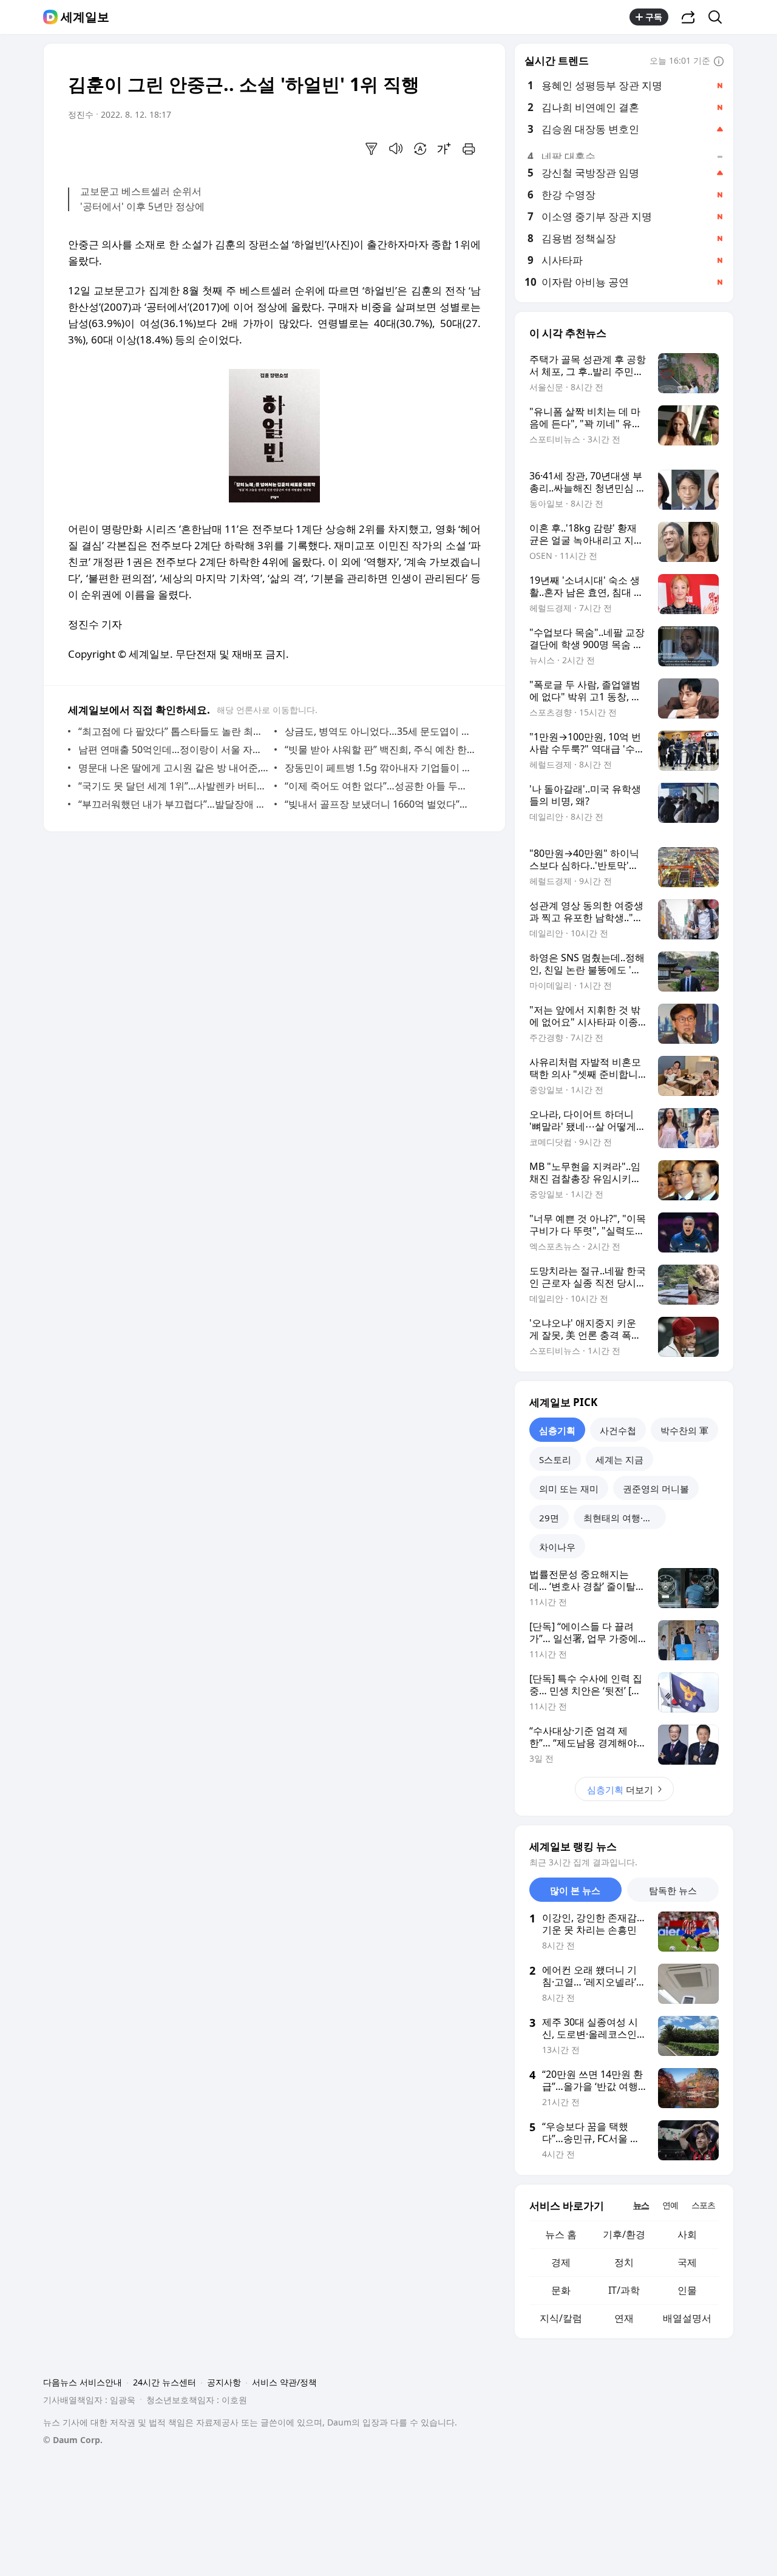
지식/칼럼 (561, 2318)
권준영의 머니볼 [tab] (656, 1489)
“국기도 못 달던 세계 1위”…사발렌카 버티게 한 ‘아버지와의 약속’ (173, 786)
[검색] (719, 17)
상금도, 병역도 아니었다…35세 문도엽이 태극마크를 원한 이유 (380, 731)
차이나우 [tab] (557, 1547)
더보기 (620, 1790)
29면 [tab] (549, 1518)
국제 (687, 2262)
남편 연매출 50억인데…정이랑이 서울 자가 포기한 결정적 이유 (173, 749)
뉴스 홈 (561, 2234)
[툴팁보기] (719, 62)
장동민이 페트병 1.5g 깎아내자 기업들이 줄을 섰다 (380, 768)
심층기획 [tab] (557, 1430)
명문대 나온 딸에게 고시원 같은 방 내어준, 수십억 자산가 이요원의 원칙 (173, 768)
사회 (687, 2234)
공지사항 (224, 2382)
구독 (654, 17)
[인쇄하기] (469, 149)
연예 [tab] (670, 2205)
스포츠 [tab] (703, 2205)
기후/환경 (624, 2234)
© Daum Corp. (73, 2440)
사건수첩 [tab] (618, 1430)
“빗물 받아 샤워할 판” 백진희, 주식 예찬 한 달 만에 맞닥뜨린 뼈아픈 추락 (380, 749)
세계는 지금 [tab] (619, 1459)
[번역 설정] (420, 149)
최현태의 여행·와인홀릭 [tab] (625, 1518)
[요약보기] (372, 149)
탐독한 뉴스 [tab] (673, 1890)
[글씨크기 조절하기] (444, 149)
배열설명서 (687, 2318)
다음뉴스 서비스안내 (83, 2382)
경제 (561, 2262)
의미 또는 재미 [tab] (569, 1489)
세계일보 (85, 17)
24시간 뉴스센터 (165, 2382)
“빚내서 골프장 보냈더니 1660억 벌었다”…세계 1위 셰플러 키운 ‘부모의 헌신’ (380, 804)
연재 (624, 2318)
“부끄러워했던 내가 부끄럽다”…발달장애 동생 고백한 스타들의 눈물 (173, 804)
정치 (624, 2262)
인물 (687, 2290)
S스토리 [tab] (555, 1459)
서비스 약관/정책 (284, 2382)
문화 (561, 2290)
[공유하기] (688, 17)
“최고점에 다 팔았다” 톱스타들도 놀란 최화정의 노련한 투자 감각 (173, 731)
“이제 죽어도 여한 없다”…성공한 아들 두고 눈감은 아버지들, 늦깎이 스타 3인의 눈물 (380, 786)
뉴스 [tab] (641, 2205)
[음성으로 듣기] (396, 149)
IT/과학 (624, 2290)
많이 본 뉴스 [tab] (575, 1890)
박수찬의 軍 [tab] (684, 1430)
